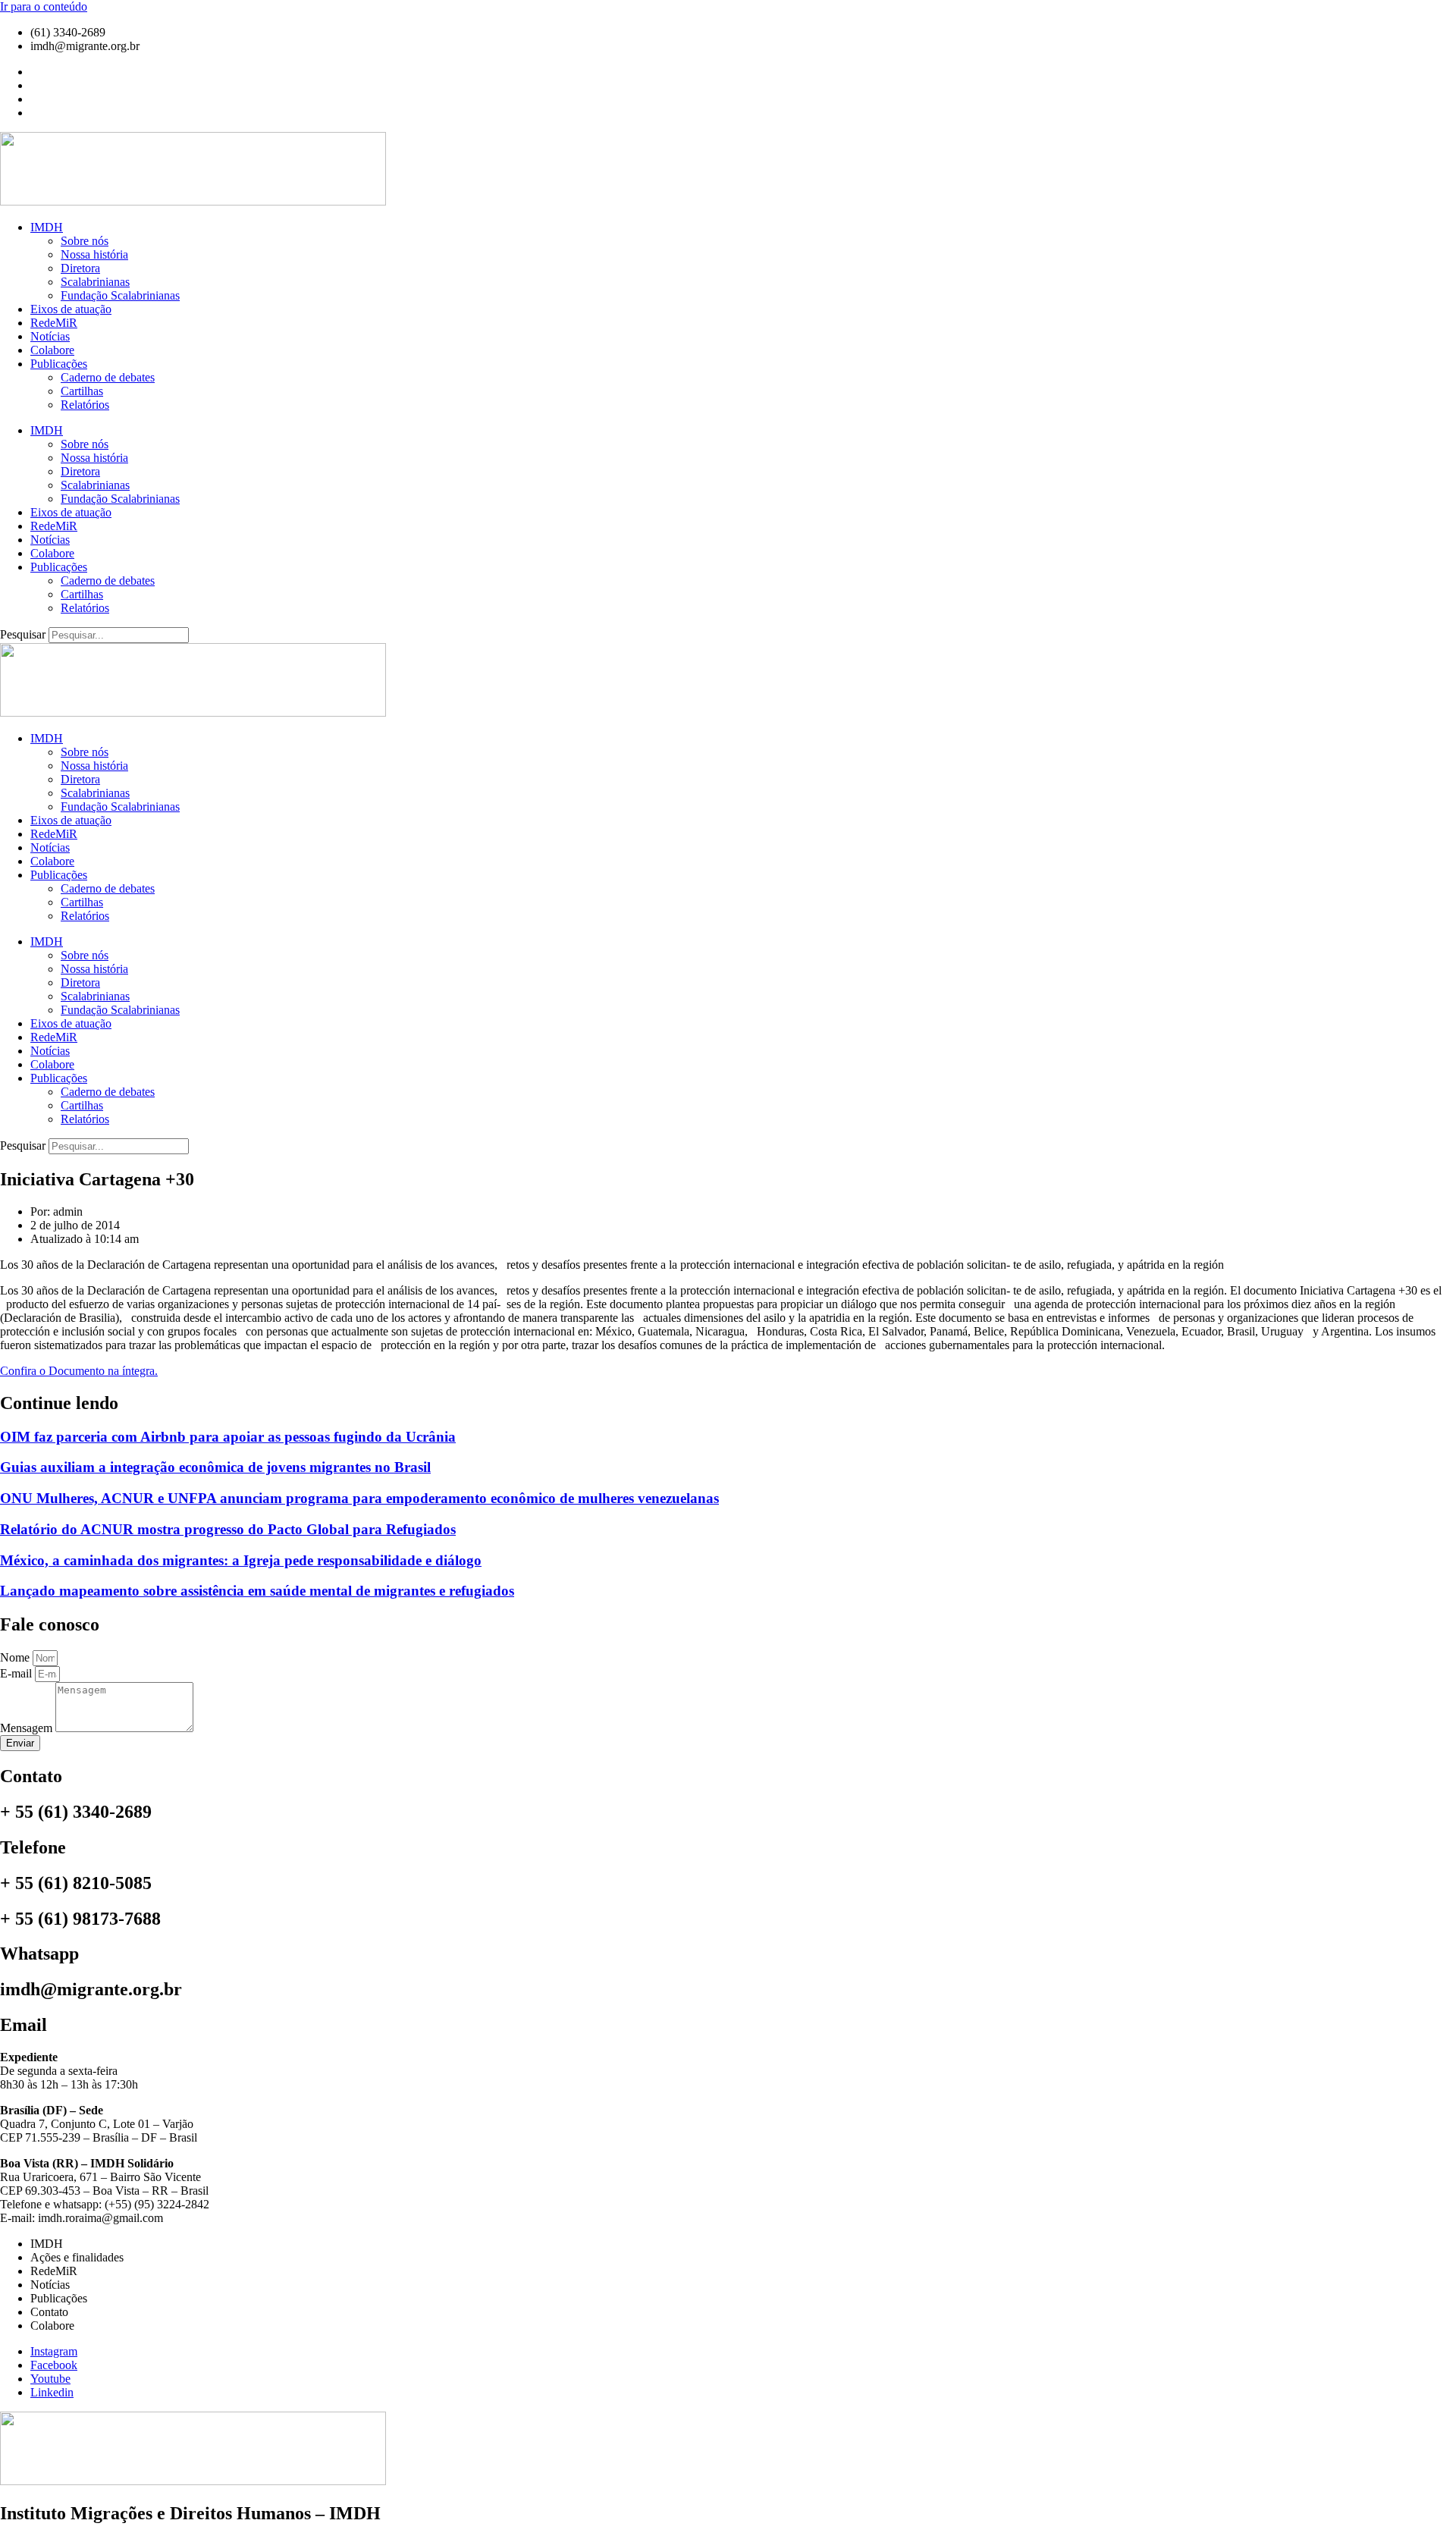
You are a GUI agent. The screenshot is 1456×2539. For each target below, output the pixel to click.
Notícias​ (50, 336)
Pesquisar (23, 634)
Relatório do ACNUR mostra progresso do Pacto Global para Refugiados (228, 1529)
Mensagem (28, 1728)
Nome (16, 1657)
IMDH (47, 227)
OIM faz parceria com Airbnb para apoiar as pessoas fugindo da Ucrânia (228, 1437)
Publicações (59, 364)
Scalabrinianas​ (95, 282)
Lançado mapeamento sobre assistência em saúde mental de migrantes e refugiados (257, 1591)
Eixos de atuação (71, 309)
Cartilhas (82, 391)
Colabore (52, 350)
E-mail (17, 1673)
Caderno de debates (108, 377)
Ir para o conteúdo (44, 6)
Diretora (80, 268)
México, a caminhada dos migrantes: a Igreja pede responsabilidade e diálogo (241, 1560)
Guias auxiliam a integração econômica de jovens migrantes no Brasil (215, 1467)
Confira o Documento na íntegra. (79, 1371)
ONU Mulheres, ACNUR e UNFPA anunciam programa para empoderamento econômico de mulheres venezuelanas (359, 1498)
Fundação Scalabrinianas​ (120, 295)
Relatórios (85, 405)
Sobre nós (85, 241)
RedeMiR (54, 323)
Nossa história (94, 254)
